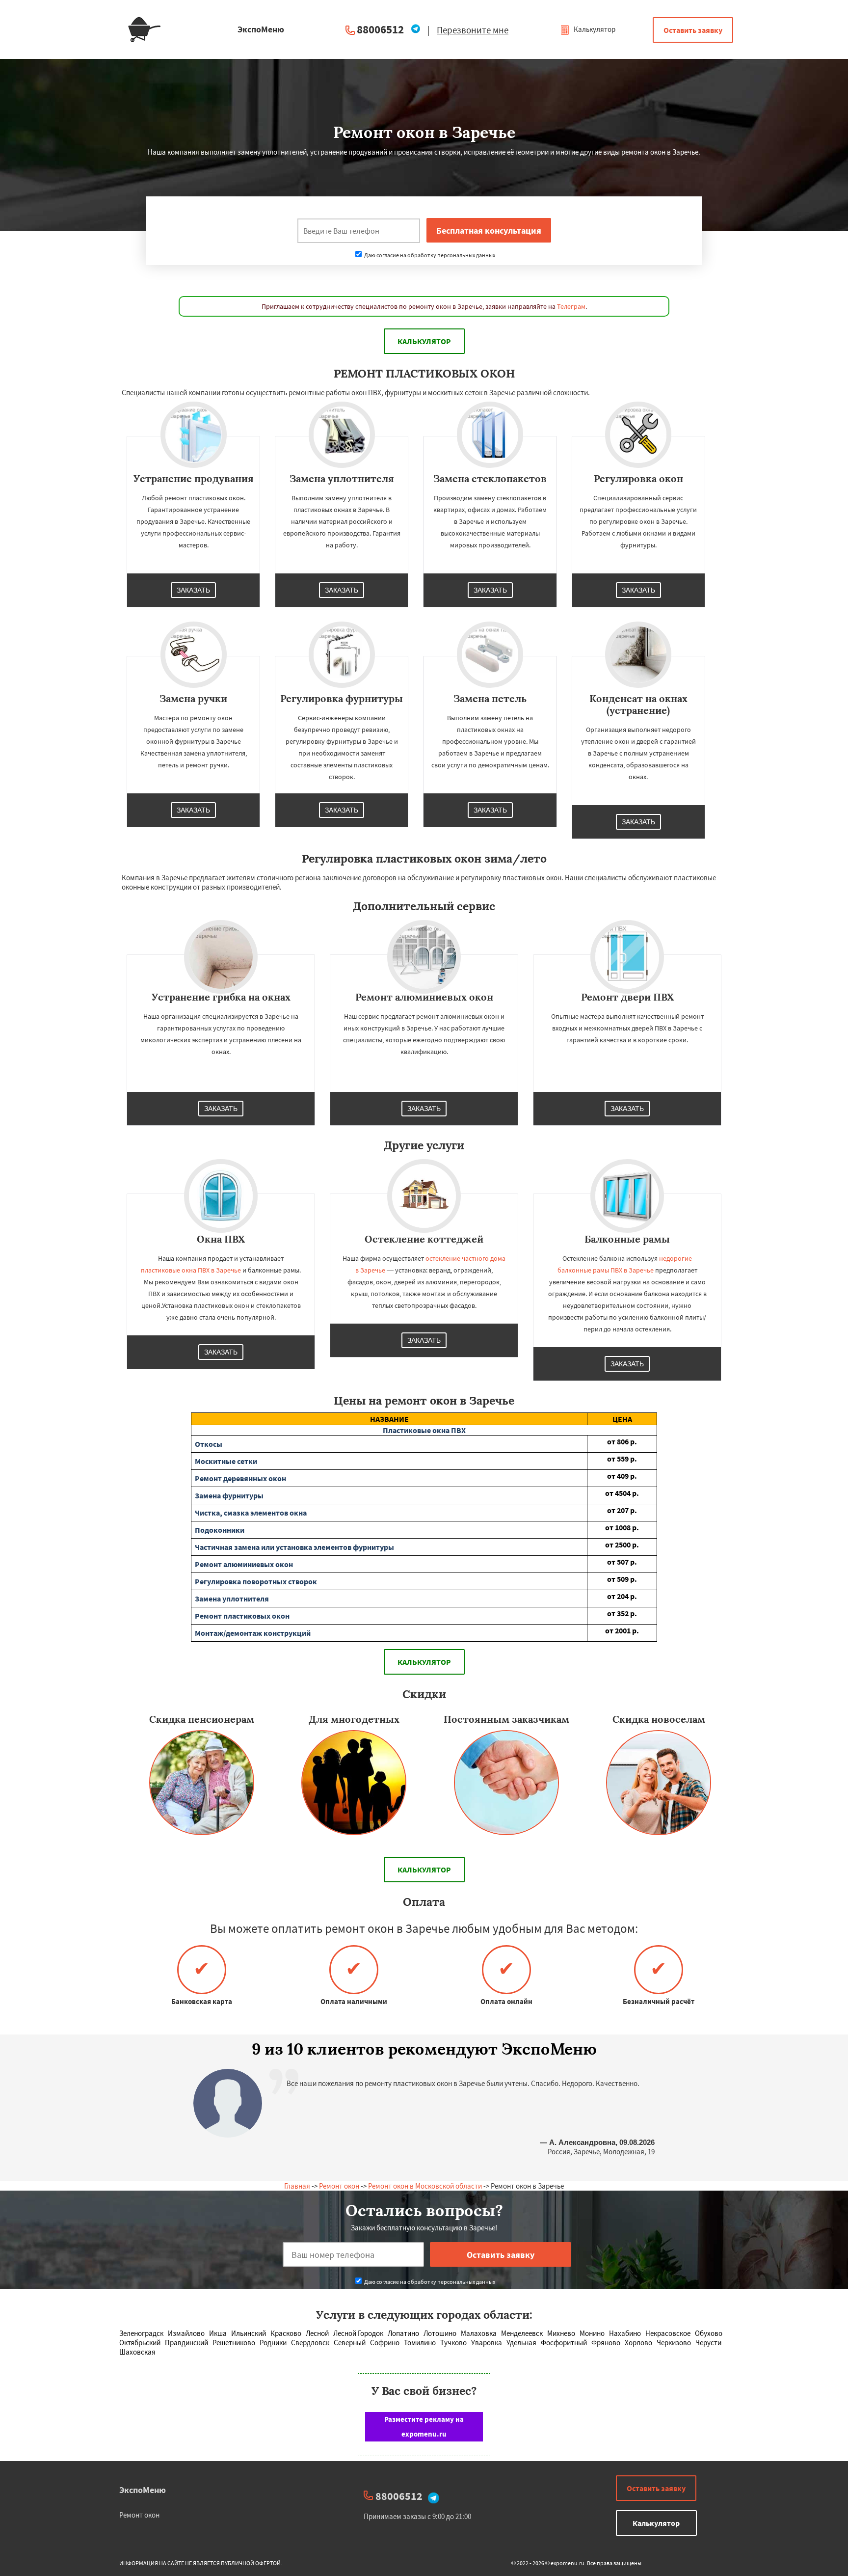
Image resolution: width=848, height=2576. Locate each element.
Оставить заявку (693, 30)
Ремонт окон (339, 2186)
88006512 (380, 29)
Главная (297, 2186)
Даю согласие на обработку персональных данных (429, 255)
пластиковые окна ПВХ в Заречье (191, 1270)
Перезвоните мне (473, 30)
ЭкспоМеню (143, 2490)
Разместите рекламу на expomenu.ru (424, 2427)
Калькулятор (594, 29)
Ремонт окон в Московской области (425, 2186)
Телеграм (571, 306)
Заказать (193, 590)
